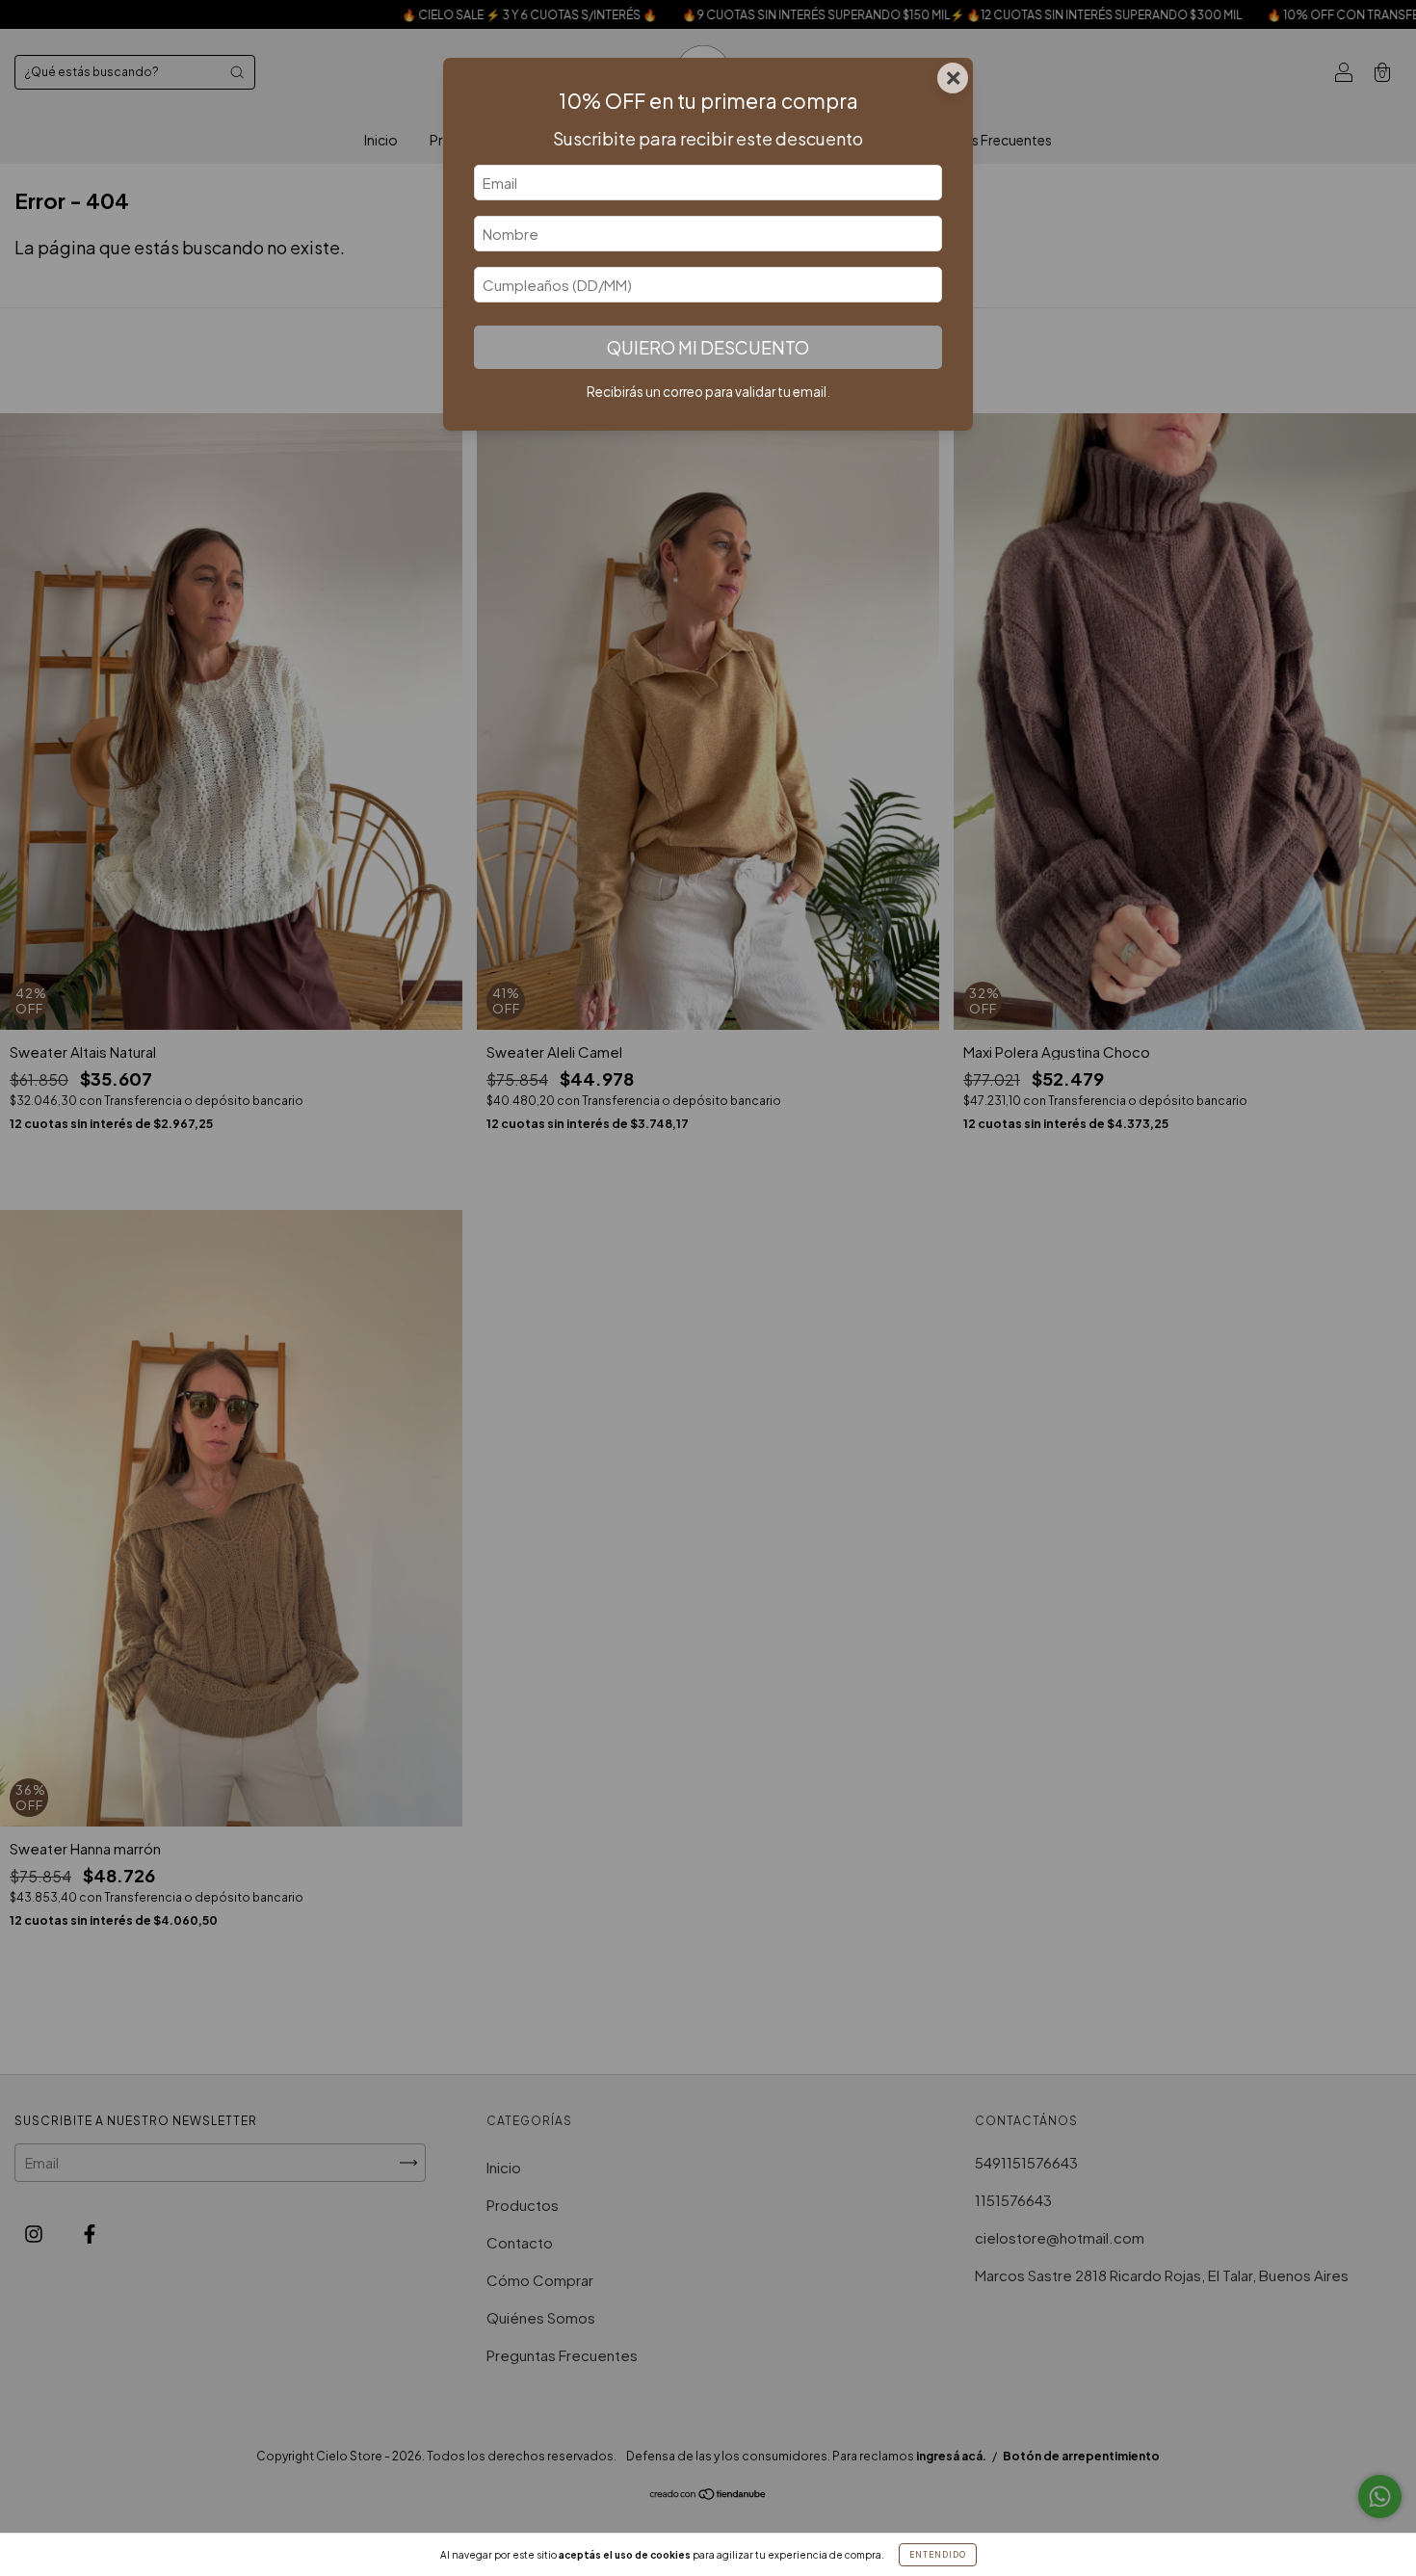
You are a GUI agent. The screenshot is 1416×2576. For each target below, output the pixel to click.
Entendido (938, 2555)
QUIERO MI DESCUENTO (708, 347)
